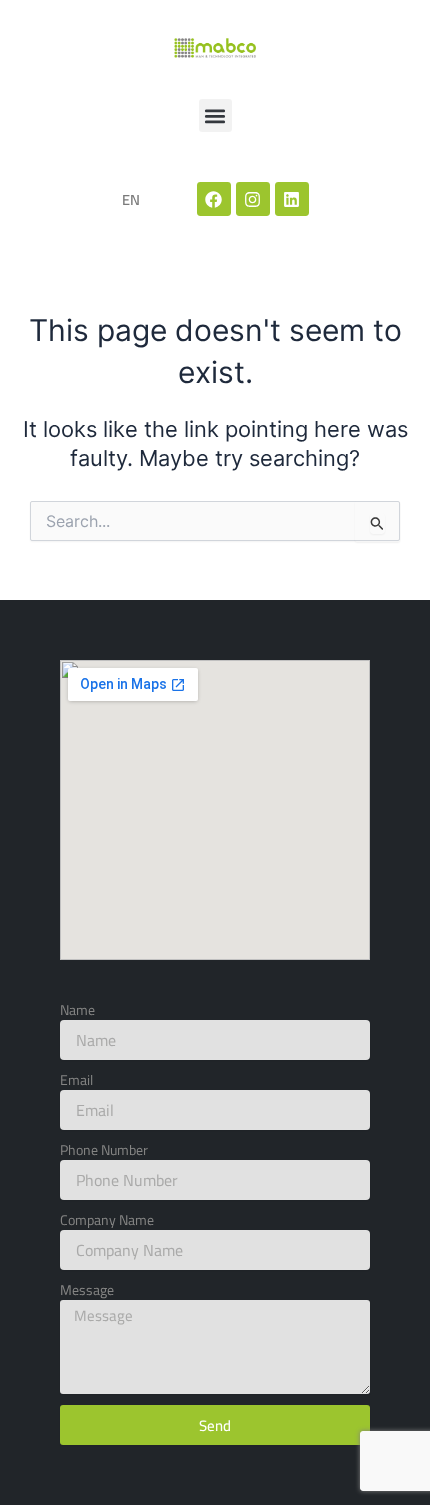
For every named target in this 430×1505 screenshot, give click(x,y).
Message (87, 1290)
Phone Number (104, 1150)
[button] (215, 115)
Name (77, 1010)
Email (76, 1080)
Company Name (107, 1220)
